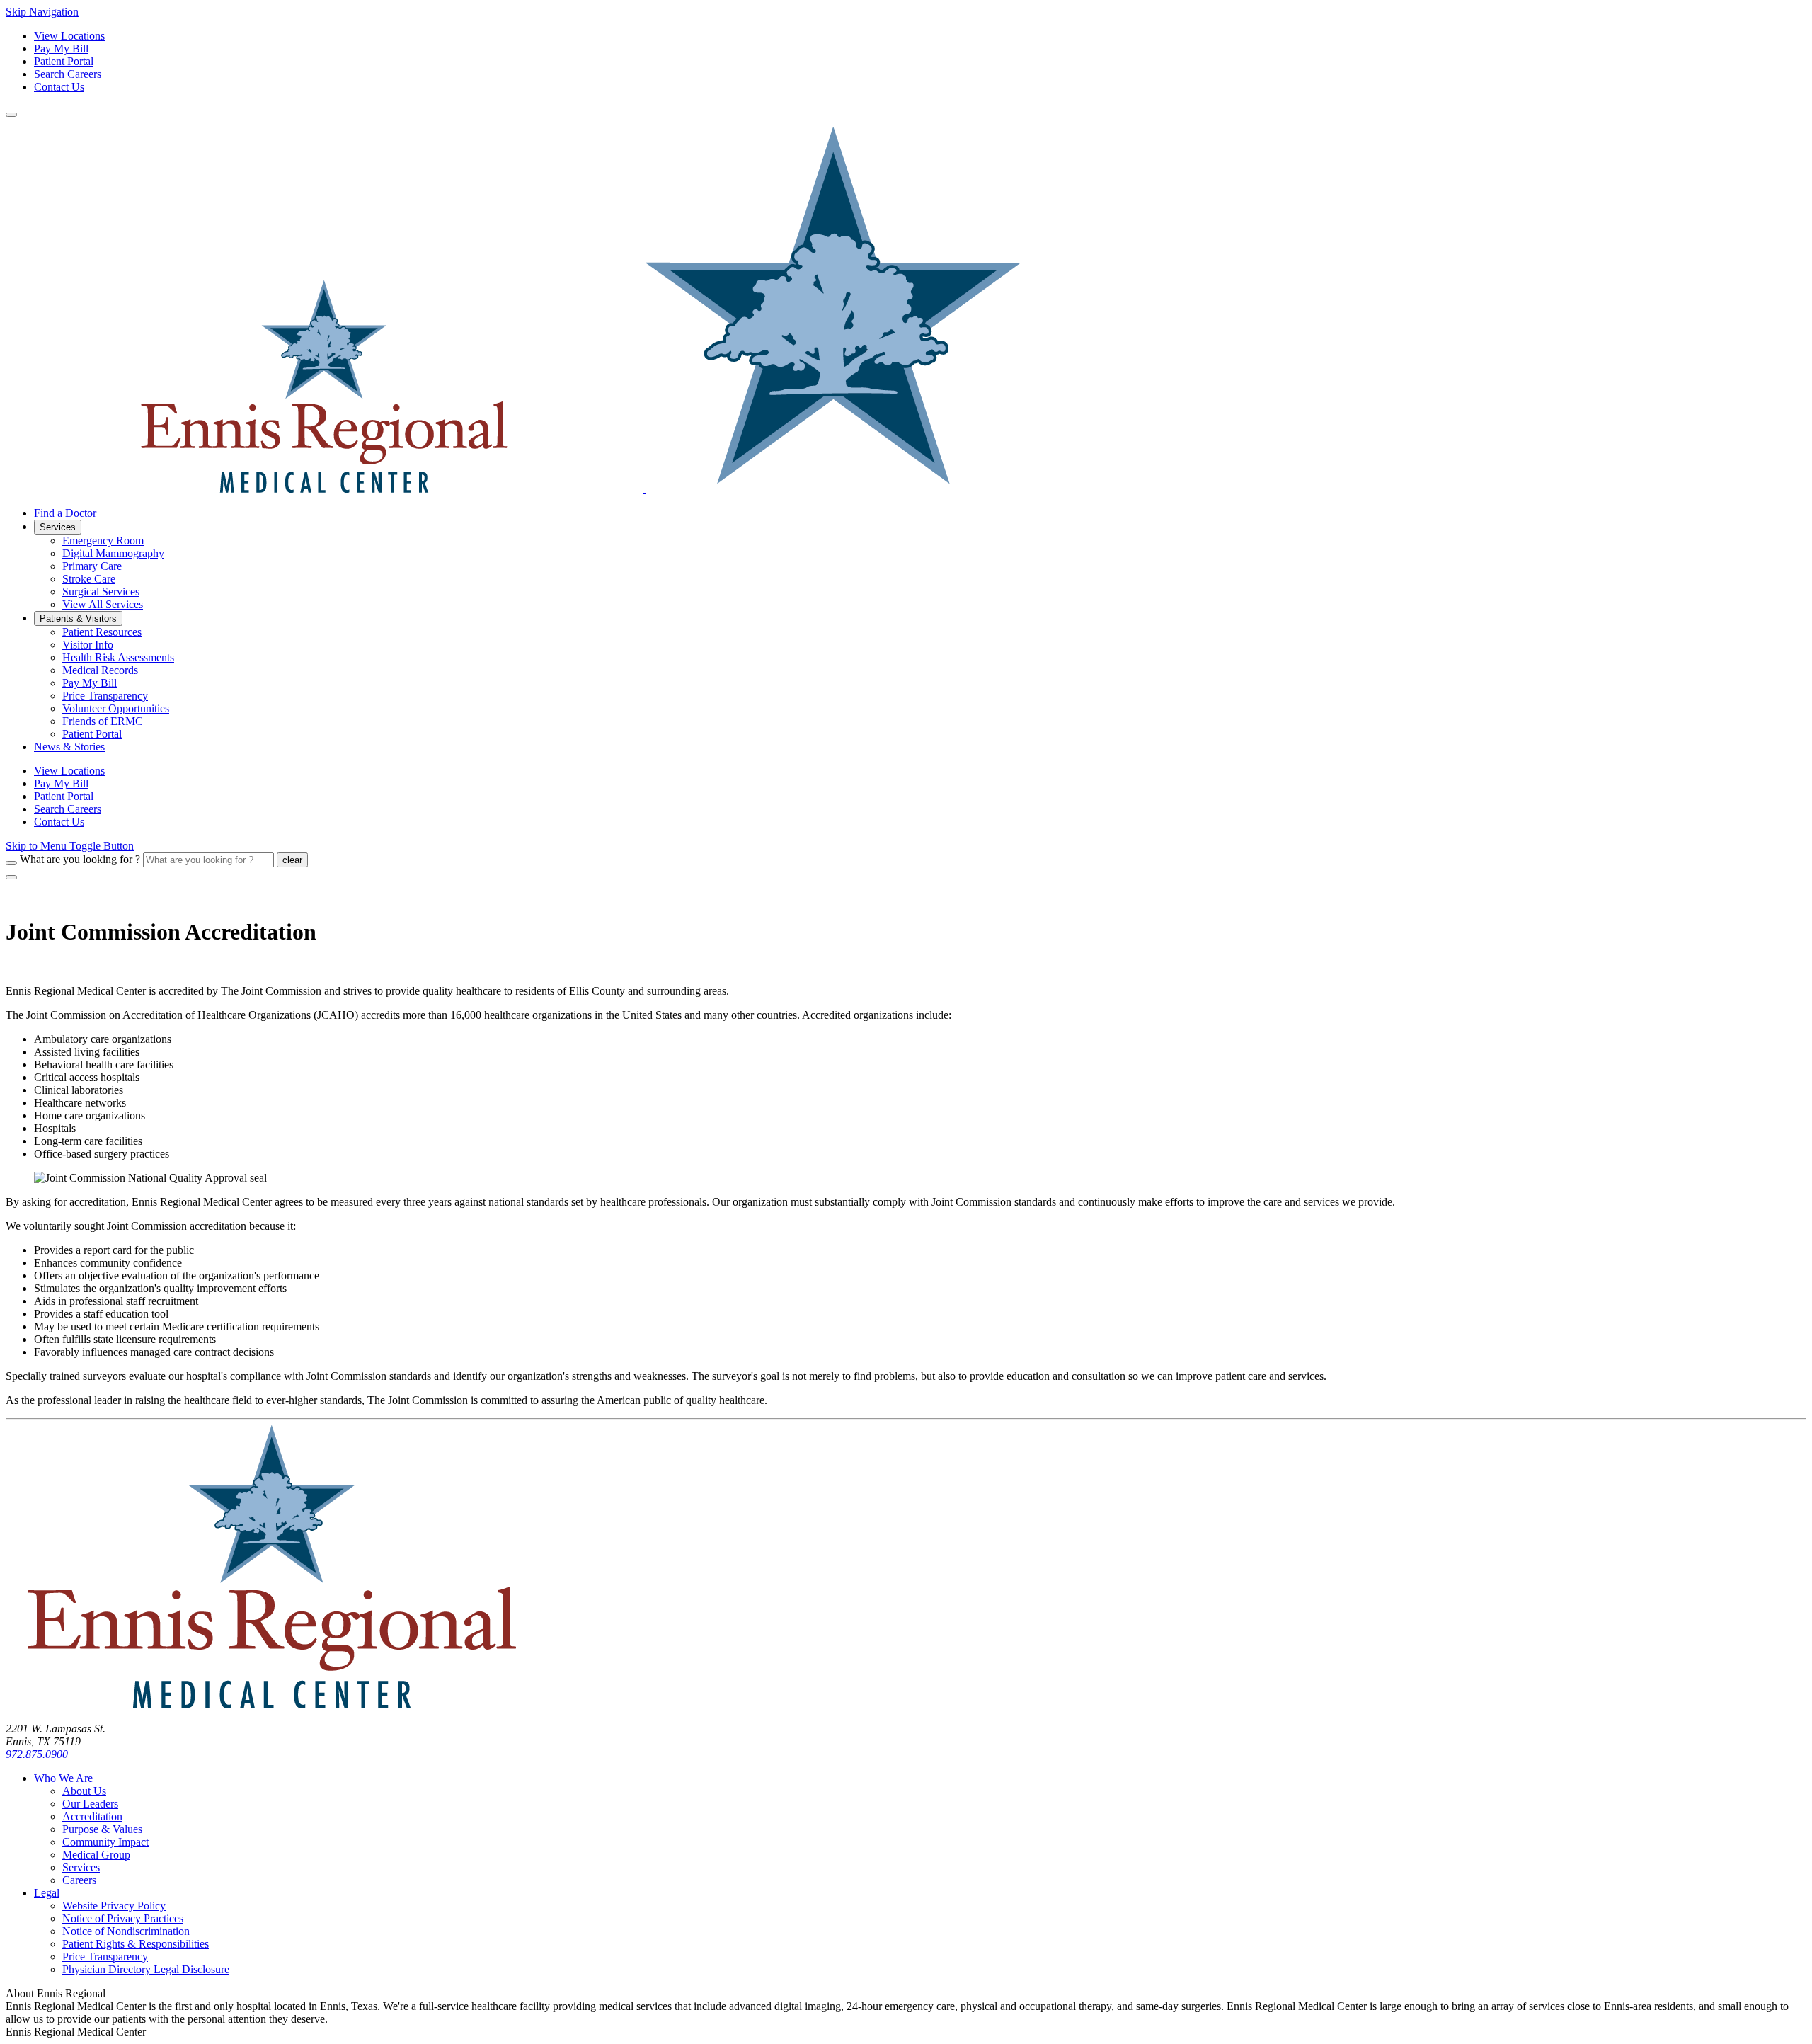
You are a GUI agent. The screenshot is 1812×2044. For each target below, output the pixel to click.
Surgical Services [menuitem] (101, 592)
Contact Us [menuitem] (59, 822)
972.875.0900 (37, 1754)
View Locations (69, 36)
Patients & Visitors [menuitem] (78, 618)
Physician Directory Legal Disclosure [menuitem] (146, 1969)
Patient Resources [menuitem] (102, 632)
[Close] (11, 877)
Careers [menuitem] (79, 1880)
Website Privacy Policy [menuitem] (114, 1906)
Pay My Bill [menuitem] (90, 683)
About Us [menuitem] (84, 1791)
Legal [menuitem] (47, 1893)
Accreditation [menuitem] (92, 1816)
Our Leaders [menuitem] (90, 1804)
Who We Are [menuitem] (63, 1778)
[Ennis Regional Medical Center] (513, 489)
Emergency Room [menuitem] (103, 541)
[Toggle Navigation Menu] (11, 115)
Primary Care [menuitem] (92, 566)
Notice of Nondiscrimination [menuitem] (126, 1931)
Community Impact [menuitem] (105, 1842)
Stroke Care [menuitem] (89, 579)
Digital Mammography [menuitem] (113, 553)
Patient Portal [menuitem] (92, 734)
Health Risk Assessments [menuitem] (118, 657)
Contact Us (59, 87)
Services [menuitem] (58, 527)
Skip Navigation (42, 12)
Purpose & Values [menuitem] (102, 1829)
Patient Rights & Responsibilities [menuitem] (136, 1944)
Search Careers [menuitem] (68, 809)
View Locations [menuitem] (69, 771)
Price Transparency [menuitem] (105, 696)
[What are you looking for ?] (11, 863)
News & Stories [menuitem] (69, 747)
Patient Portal (64, 61)
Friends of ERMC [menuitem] (103, 721)
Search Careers (68, 74)
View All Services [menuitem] (103, 604)
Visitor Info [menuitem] (88, 645)
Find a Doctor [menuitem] (65, 513)
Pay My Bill (61, 48)
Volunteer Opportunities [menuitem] (116, 708)
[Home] (271, 1705)
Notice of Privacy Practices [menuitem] (123, 1918)
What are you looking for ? (80, 859)
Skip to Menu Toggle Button (70, 846)
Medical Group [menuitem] (96, 1855)
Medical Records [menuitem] (100, 670)
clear (292, 860)
